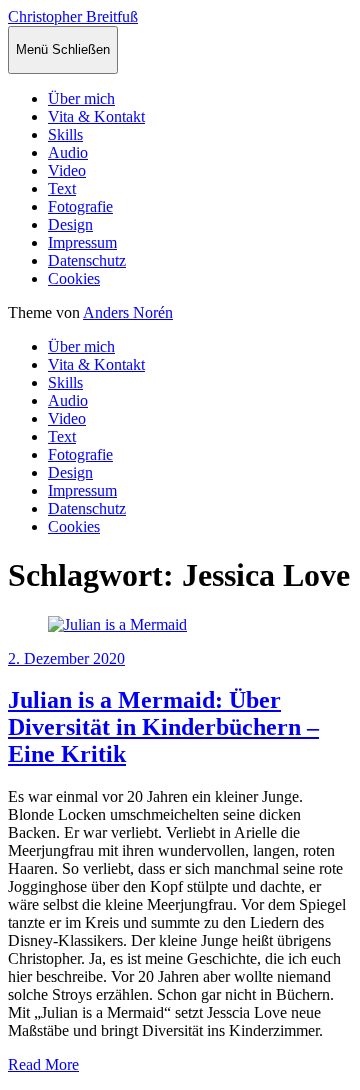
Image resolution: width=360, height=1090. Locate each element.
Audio (68, 152)
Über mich (81, 98)
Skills (65, 134)
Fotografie (80, 206)
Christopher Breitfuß (73, 16)
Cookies (74, 278)
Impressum (82, 242)
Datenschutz (87, 260)
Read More (43, 1064)
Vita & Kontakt (96, 116)
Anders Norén (128, 312)
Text (62, 188)
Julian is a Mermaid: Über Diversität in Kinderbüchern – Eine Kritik (163, 727)
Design (70, 224)
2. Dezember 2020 (66, 658)
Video (67, 170)
